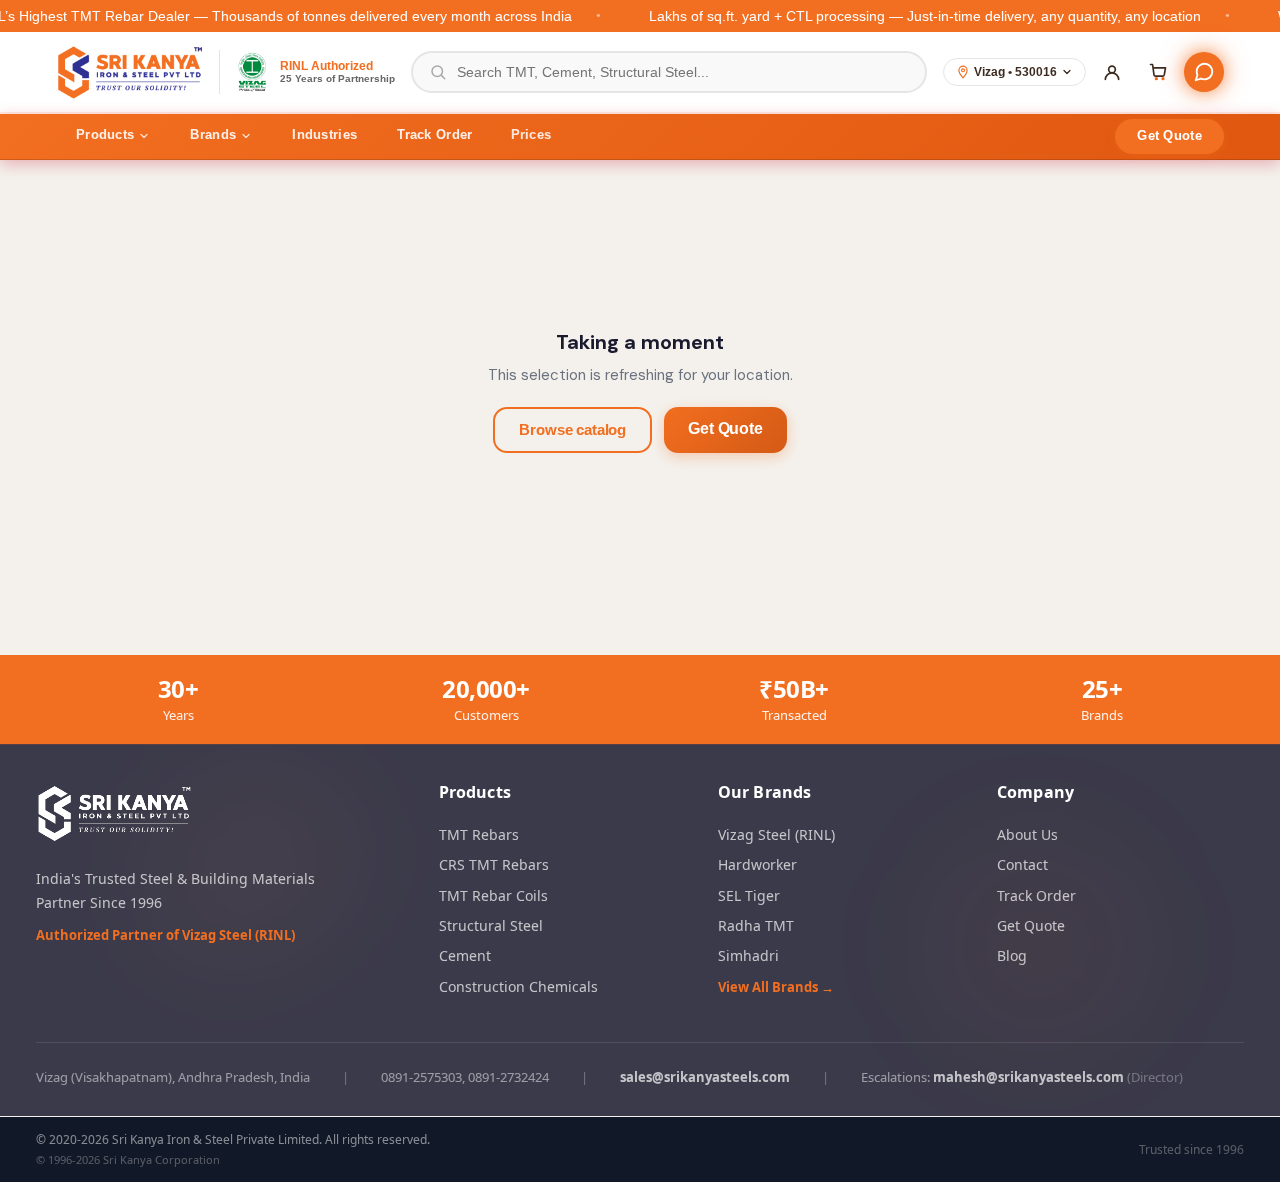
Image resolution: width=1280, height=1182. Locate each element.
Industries (324, 134)
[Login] (1112, 72)
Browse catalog (572, 429)
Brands (213, 134)
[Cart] (1158, 72)
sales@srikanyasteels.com (705, 1078)
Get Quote (1169, 135)
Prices (531, 134)
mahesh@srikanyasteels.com (1028, 1078)
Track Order (434, 134)
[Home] (131, 72)
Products (105, 134)
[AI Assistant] (1204, 72)
